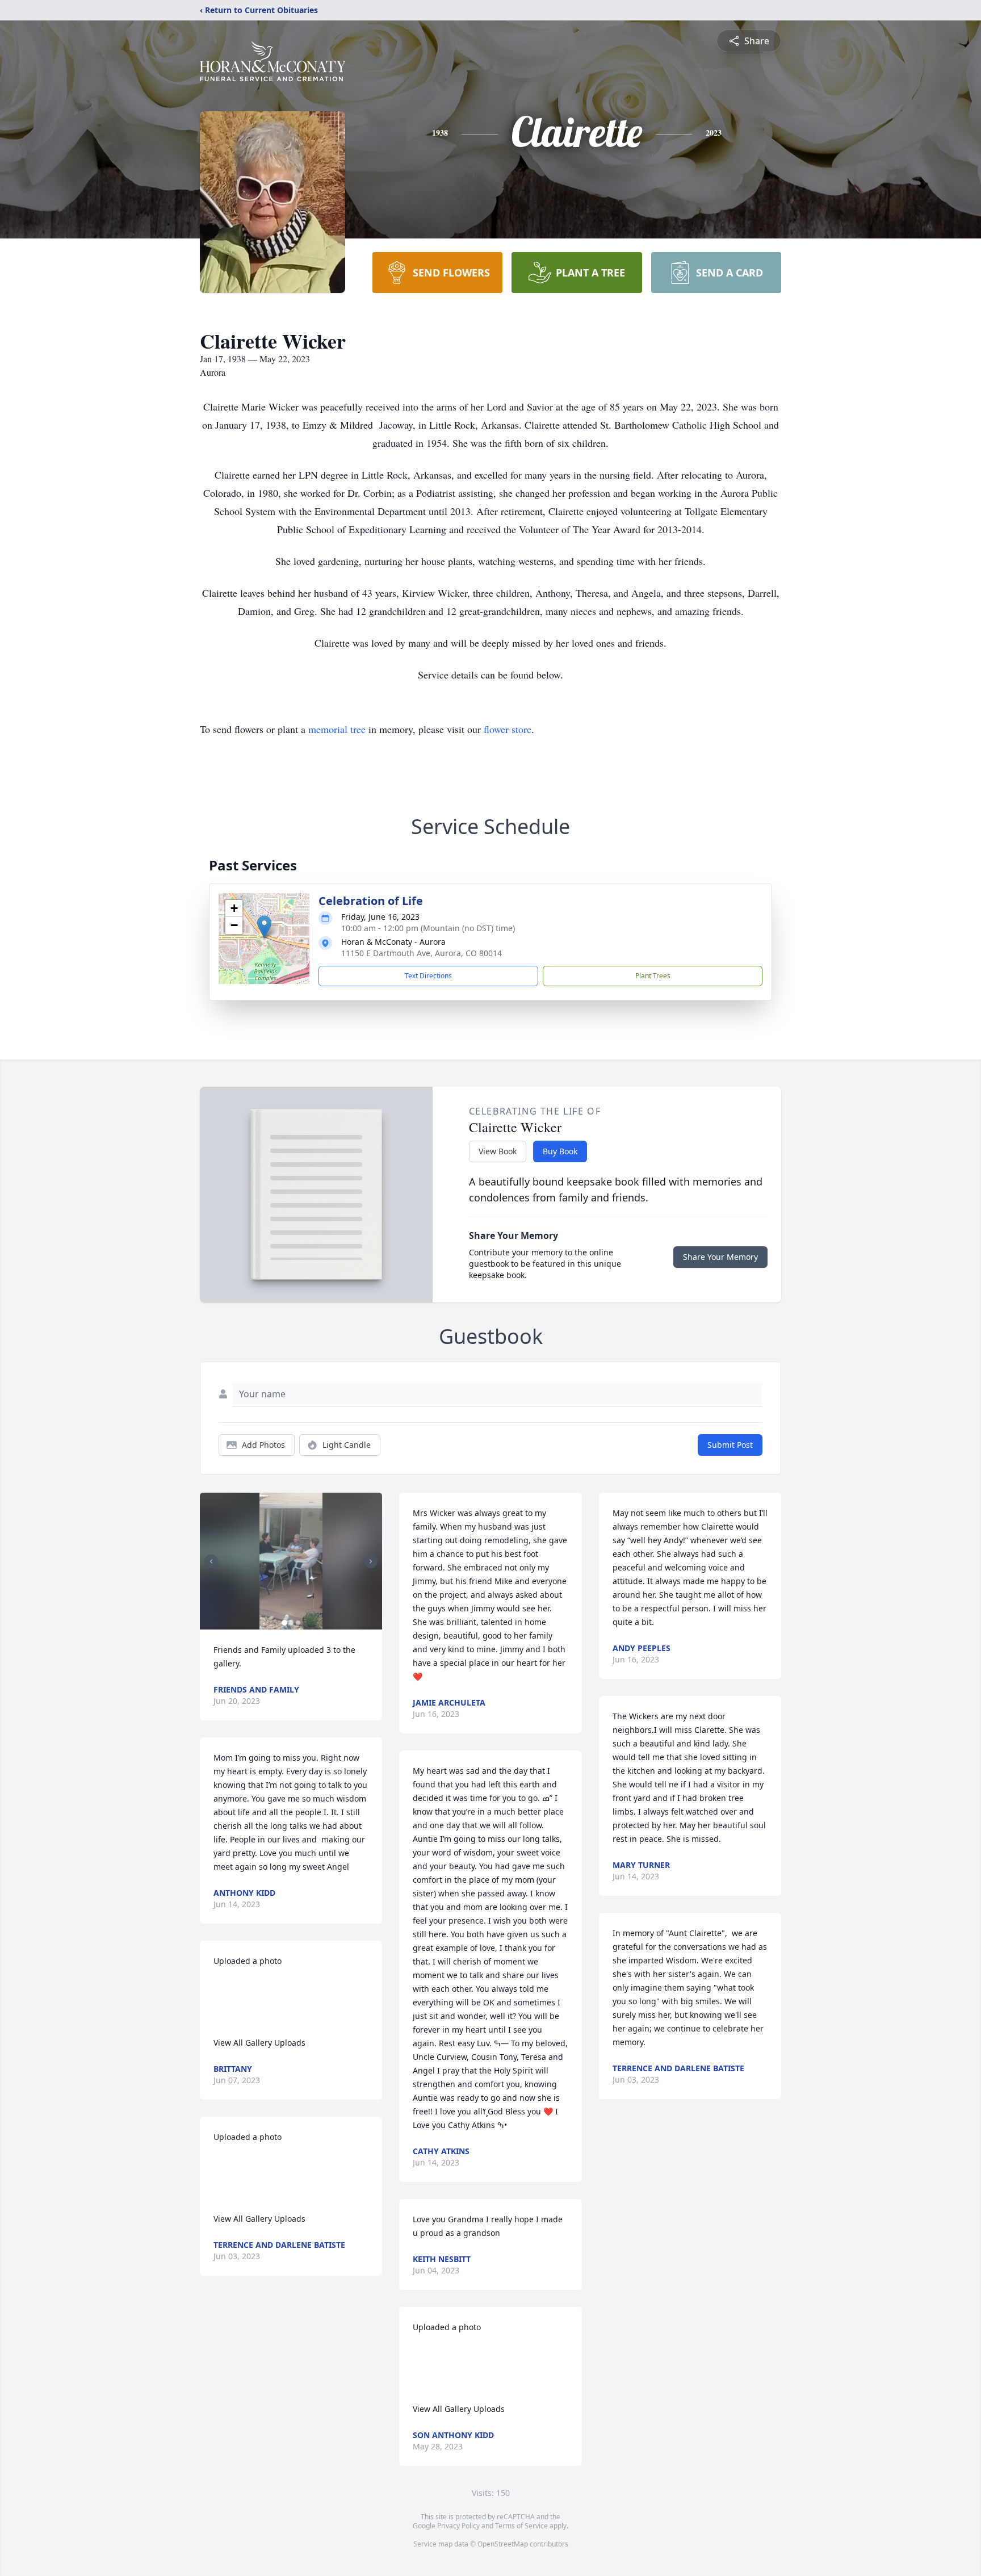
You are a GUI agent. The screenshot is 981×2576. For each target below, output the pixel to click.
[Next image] (371, 1561)
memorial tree (337, 729)
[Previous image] (211, 1561)
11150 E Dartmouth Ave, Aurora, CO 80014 (422, 953)
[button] (264, 927)
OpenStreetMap (503, 2544)
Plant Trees (653, 976)
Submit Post (730, 1445)
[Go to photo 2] (291, 1623)
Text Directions (428, 976)
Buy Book (560, 1151)
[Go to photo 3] (298, 1623)
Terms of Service (521, 2526)
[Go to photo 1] (284, 1623)
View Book (498, 1151)
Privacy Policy (458, 2526)
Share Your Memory (720, 1257)
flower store (508, 729)
